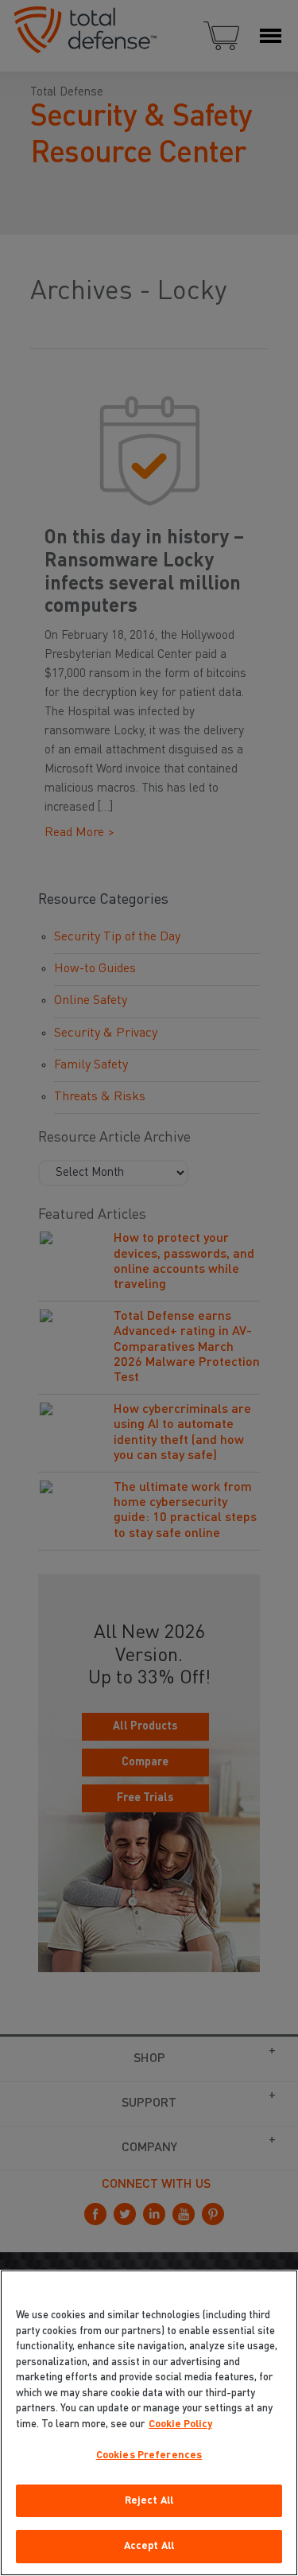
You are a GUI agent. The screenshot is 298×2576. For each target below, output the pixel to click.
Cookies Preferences (149, 2455)
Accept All (149, 2546)
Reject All (149, 2501)
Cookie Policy (180, 2424)
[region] (149, 2423)
